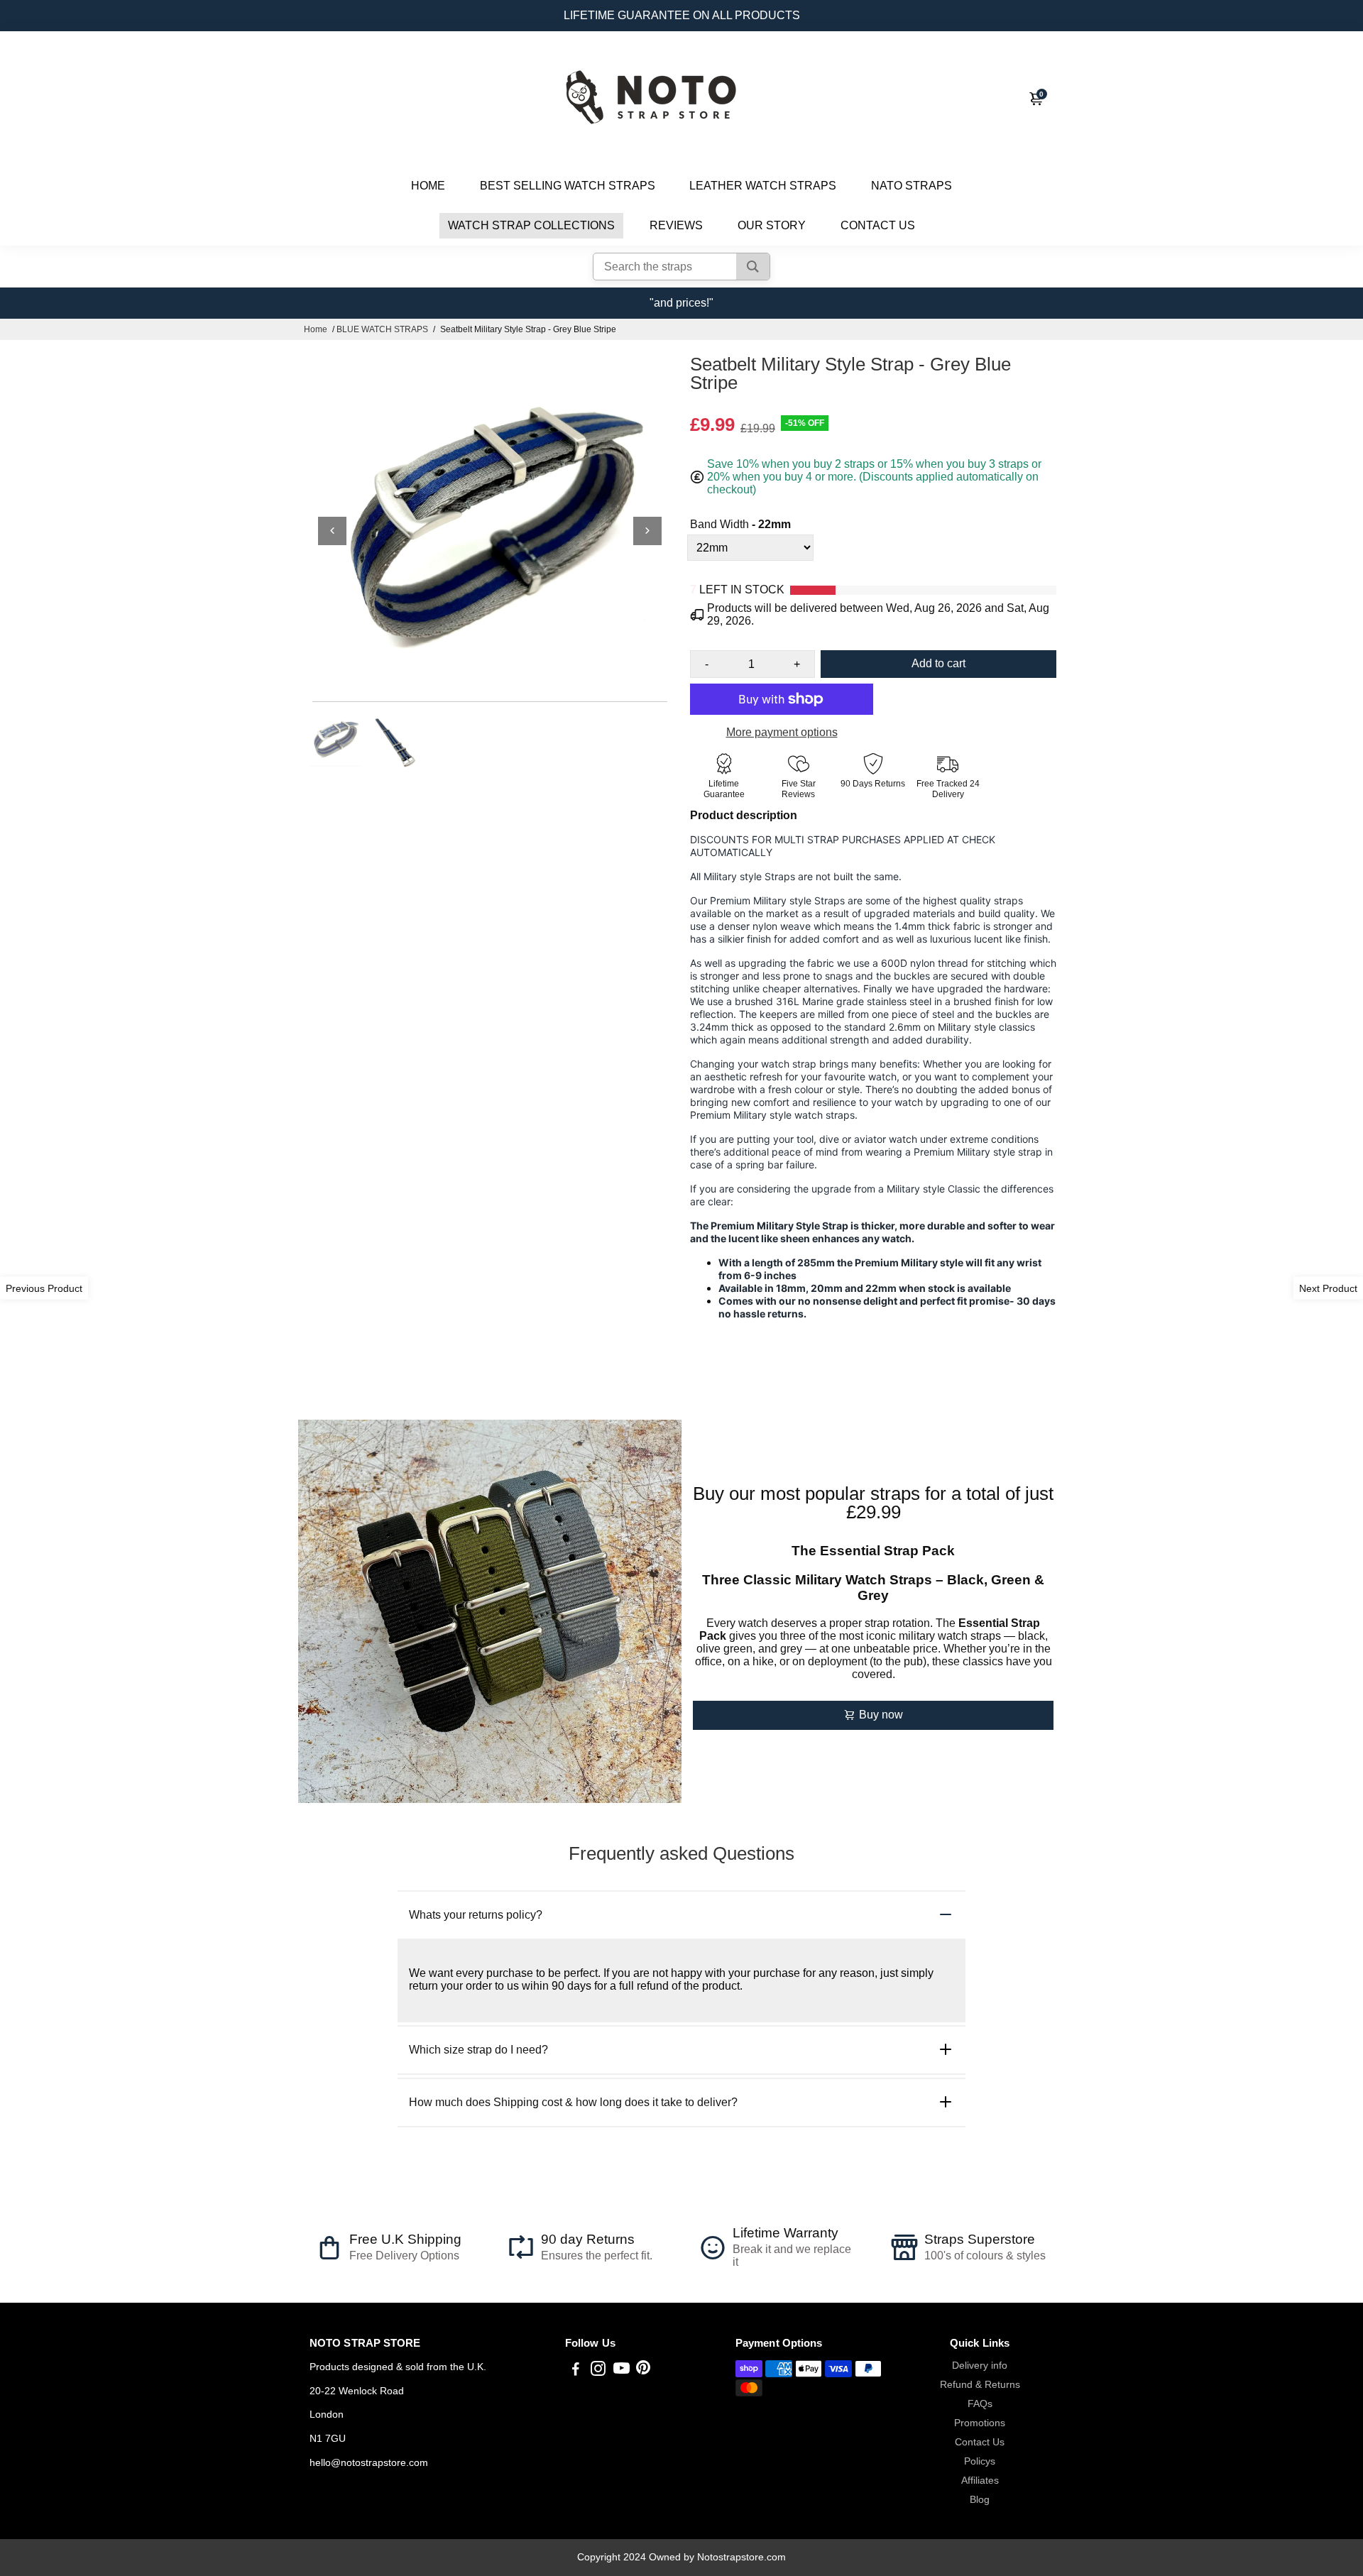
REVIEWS (676, 225)
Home (316, 329)
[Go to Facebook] (576, 2371)
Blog (980, 2500)
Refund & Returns (980, 2385)
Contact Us (980, 2442)
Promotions (980, 2423)
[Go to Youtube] (622, 2371)
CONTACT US (878, 225)
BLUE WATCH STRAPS (382, 329)
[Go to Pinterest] (643, 2371)
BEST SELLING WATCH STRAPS (568, 186)
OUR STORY (772, 225)
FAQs (980, 2404)
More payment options (782, 732)
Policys (980, 2461)
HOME (428, 186)
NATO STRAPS (912, 186)
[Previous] (332, 531)
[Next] (647, 531)
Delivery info (980, 2366)
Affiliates (980, 2481)
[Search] (753, 267)
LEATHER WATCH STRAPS (763, 186)
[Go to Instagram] (598, 2371)
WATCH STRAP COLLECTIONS (531, 225)
